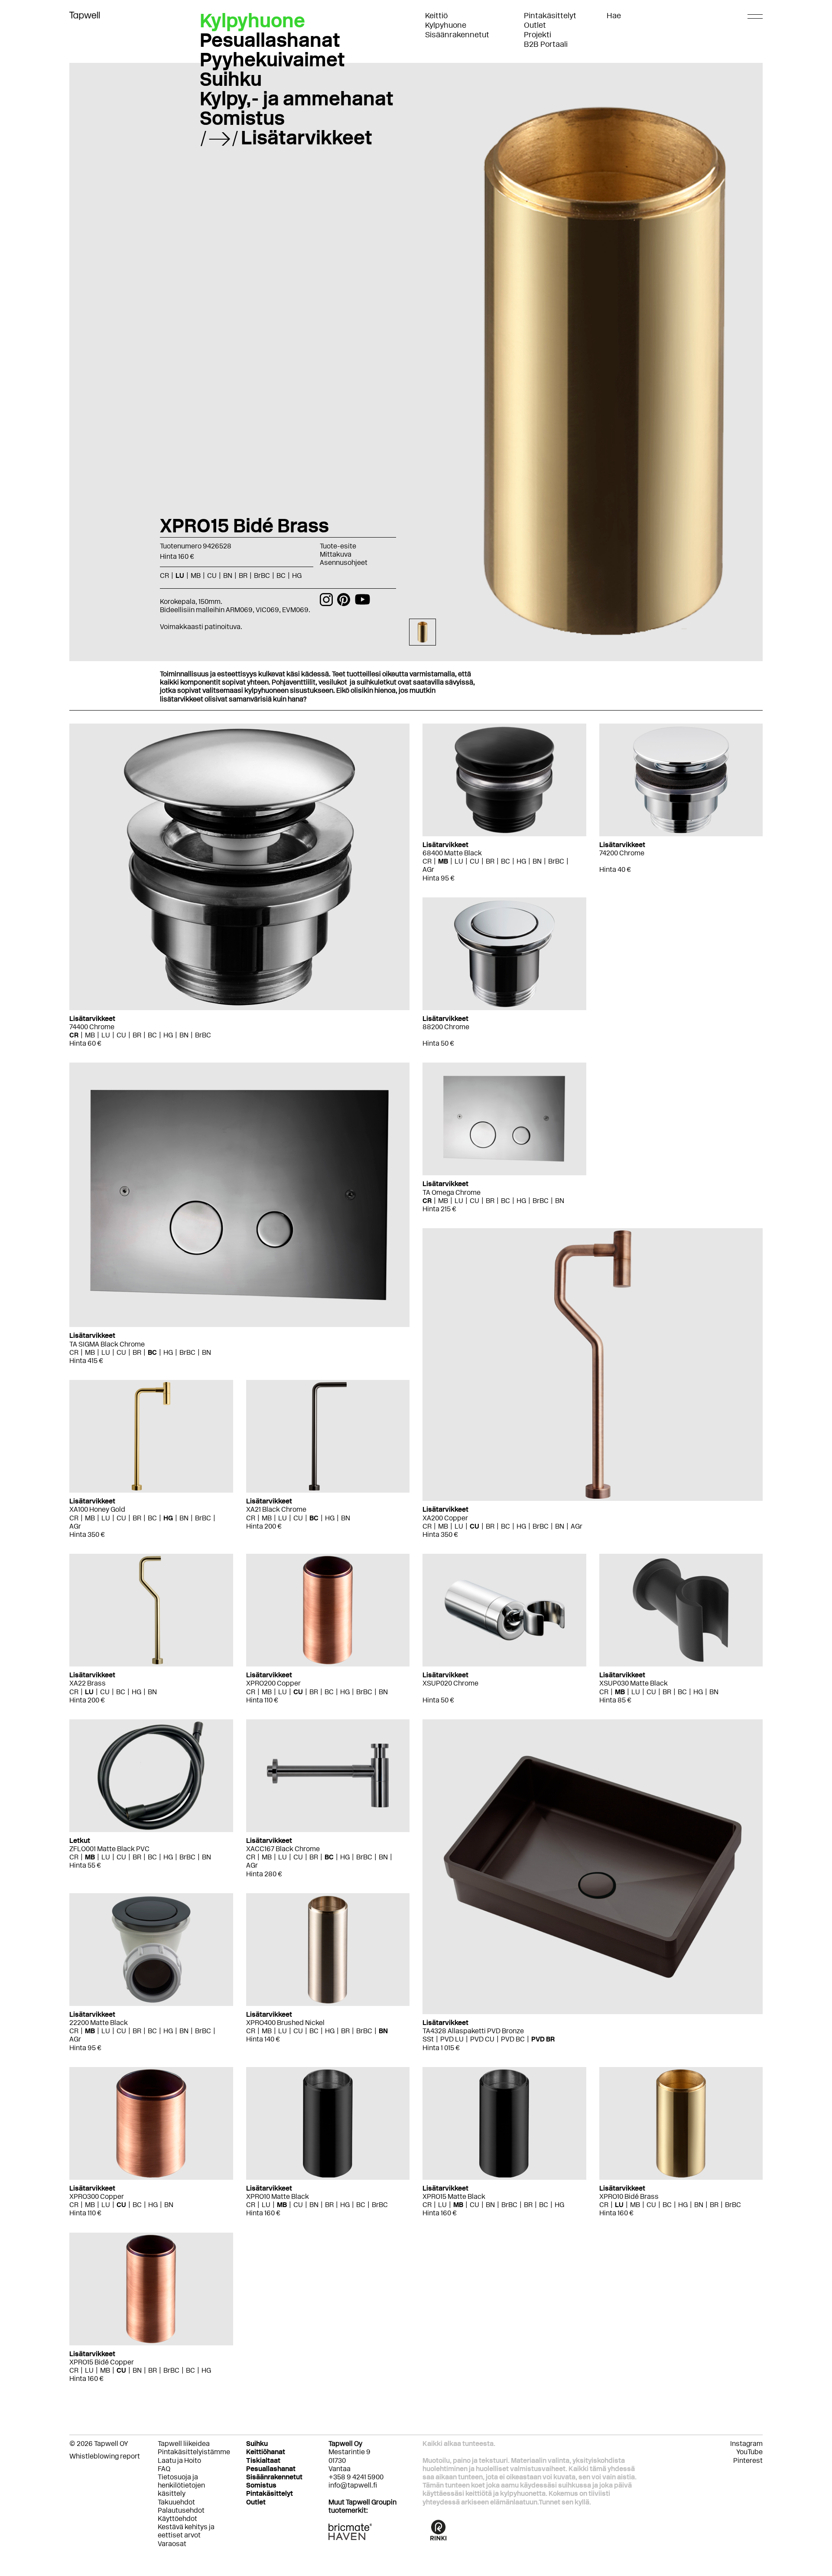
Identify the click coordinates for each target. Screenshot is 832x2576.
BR (137, 1035)
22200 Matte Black (99, 2023)
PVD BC (513, 2039)
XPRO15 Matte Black (454, 2196)
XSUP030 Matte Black (634, 1683)
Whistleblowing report (105, 2456)
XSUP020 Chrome (450, 1683)
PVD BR (543, 2039)
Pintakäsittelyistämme (194, 2452)
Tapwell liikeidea (184, 2444)
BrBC (203, 1035)
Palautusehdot (181, 2510)
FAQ (164, 2469)
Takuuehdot (176, 2502)
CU (121, 1035)
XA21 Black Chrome (276, 1509)
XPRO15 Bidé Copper (102, 2362)
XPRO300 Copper (97, 2196)
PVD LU (452, 2039)
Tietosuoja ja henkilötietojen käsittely (181, 2485)
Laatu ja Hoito (179, 2460)
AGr (428, 869)
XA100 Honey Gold (97, 1509)
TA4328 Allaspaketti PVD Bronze (473, 2031)
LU (106, 1035)
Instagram (746, 2444)
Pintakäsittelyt (550, 16)
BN (184, 1035)
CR (74, 1035)
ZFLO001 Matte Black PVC (109, 1849)
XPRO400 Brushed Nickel (285, 2023)
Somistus (242, 118)
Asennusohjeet (344, 562)
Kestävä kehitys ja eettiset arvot (186, 2531)
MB (90, 1035)
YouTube (749, 2452)
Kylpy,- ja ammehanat (297, 98)
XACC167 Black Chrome (283, 1849)
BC (152, 1035)
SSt (428, 2039)
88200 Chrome (446, 1027)
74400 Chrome (92, 1027)
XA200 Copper (445, 1518)
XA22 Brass (88, 1683)
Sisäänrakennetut (457, 35)
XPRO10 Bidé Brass (629, 2196)
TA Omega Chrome (452, 1192)
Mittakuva (336, 554)
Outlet (535, 25)
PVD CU (482, 2039)
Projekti (538, 35)
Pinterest (748, 2460)
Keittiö (436, 16)
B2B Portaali (546, 44)
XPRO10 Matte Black (278, 2196)
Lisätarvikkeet (307, 137)
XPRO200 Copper (273, 1683)
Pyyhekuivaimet (272, 59)
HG (168, 1035)
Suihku (231, 79)
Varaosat (172, 2544)
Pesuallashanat (270, 40)
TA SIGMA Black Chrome (107, 1344)
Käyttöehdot (177, 2519)
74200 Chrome (622, 853)
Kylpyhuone (446, 25)
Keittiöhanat (266, 2452)
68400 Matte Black (452, 853)
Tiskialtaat (263, 2460)
